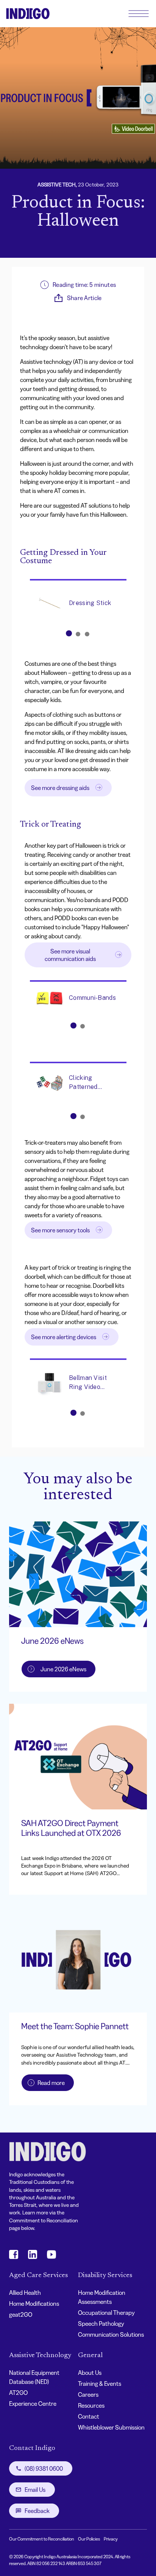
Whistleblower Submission (111, 2427)
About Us (90, 2373)
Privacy (111, 2539)
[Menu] (139, 14)
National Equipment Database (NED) (34, 2377)
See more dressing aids (60, 788)
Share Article (84, 298)
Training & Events (100, 2384)
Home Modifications (34, 2303)
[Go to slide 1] (69, 633)
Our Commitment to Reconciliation (42, 2539)
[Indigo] (28, 14)
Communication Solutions (111, 2334)
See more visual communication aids (70, 955)
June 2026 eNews (63, 1669)
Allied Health (25, 2293)
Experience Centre (33, 2404)
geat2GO (21, 2314)
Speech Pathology (101, 2323)
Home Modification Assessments (102, 2297)
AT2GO (18, 2393)
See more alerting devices (64, 1337)
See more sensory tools (60, 1230)
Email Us (35, 2490)
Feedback (37, 2511)
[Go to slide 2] (78, 634)
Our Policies (89, 2539)
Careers (88, 2394)
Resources (91, 2405)
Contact (89, 2416)
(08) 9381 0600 (44, 2468)
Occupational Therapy (106, 2313)
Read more (51, 2083)
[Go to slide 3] (87, 634)
